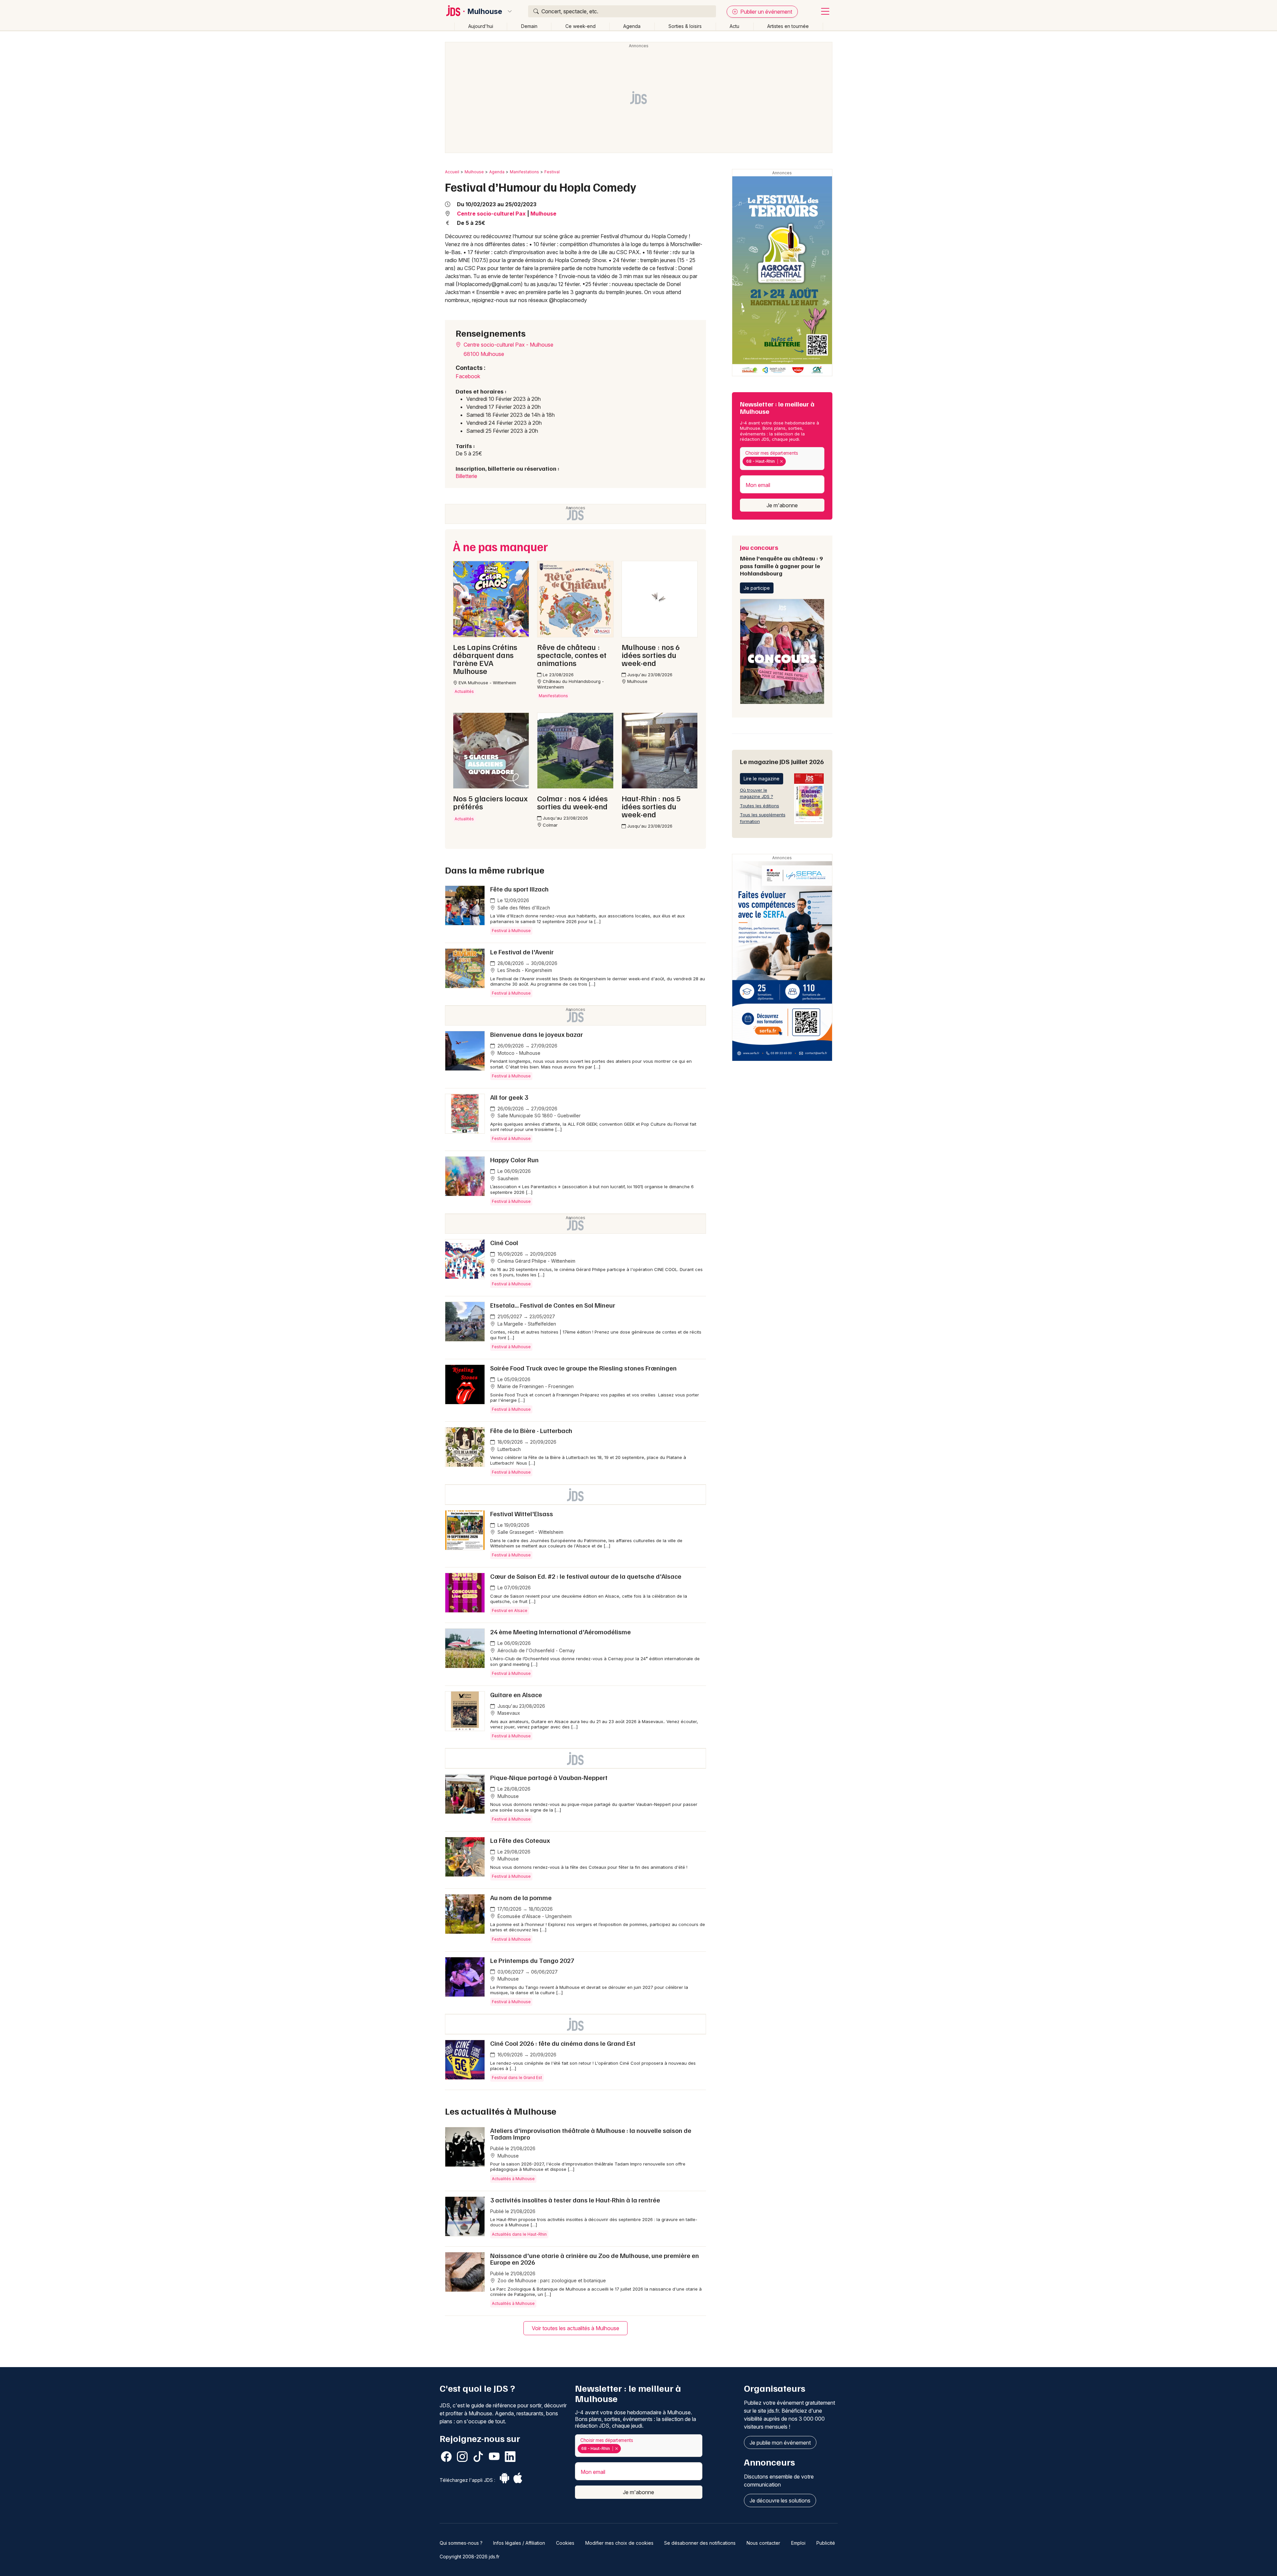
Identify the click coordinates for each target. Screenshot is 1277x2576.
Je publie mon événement (780, 2443)
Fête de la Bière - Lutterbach (531, 1430)
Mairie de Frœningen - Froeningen (535, 1386)
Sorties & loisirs (685, 26)
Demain (529, 26)
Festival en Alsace (510, 1610)
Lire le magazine (762, 779)
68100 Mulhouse (484, 354)
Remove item (781, 461)
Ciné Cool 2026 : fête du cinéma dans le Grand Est (563, 2043)
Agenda (632, 26)
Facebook (468, 376)
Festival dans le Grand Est (517, 2078)
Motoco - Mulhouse (518, 1053)
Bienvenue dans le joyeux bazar (537, 1034)
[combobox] (782, 459)
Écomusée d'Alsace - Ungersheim (534, 1916)
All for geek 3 (509, 1097)
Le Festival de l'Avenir (522, 952)
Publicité (826, 2543)
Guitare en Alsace (516, 1694)
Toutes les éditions (760, 806)
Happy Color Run (514, 1160)
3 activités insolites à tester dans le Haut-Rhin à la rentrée (575, 2200)
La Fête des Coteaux (520, 1840)
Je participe (757, 588)
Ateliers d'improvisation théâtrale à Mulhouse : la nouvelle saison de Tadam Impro (591, 2134)
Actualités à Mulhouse (513, 2179)
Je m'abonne (782, 505)
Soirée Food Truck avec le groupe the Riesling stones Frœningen (583, 1368)
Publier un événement (766, 12)
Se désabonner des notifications (700, 2543)
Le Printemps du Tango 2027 (532, 1960)
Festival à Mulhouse (511, 931)
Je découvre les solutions (780, 2500)
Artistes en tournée (788, 26)
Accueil (452, 172)
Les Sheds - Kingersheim (524, 970)
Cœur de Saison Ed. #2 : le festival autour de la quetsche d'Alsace (586, 1576)
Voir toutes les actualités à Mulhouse (575, 2328)
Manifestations (524, 172)
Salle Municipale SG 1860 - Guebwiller (538, 1116)
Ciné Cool (504, 1242)
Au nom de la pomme (521, 1897)
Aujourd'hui (481, 26)
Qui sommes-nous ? (461, 2543)
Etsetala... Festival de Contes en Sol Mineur (553, 1305)
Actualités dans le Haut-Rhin (519, 2234)
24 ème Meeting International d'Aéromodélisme (561, 1632)
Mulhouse (485, 11)
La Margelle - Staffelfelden (526, 1324)
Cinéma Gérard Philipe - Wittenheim (536, 1261)
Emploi (798, 2543)
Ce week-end (580, 26)
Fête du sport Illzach (519, 889)
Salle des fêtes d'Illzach (523, 908)
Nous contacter (763, 2543)
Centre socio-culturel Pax (491, 214)
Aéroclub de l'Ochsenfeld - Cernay (536, 1650)
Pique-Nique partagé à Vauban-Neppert (549, 1777)
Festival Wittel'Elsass (522, 1514)
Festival (552, 172)
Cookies (565, 2543)
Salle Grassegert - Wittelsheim (530, 1532)
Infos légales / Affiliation (519, 2543)
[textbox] (789, 461)
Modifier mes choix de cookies (619, 2543)
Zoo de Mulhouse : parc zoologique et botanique (551, 2280)
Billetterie (466, 476)
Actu (734, 26)
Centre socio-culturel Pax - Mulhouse (508, 345)
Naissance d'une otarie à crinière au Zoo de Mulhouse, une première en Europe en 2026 (595, 2259)
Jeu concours (781, 560)
